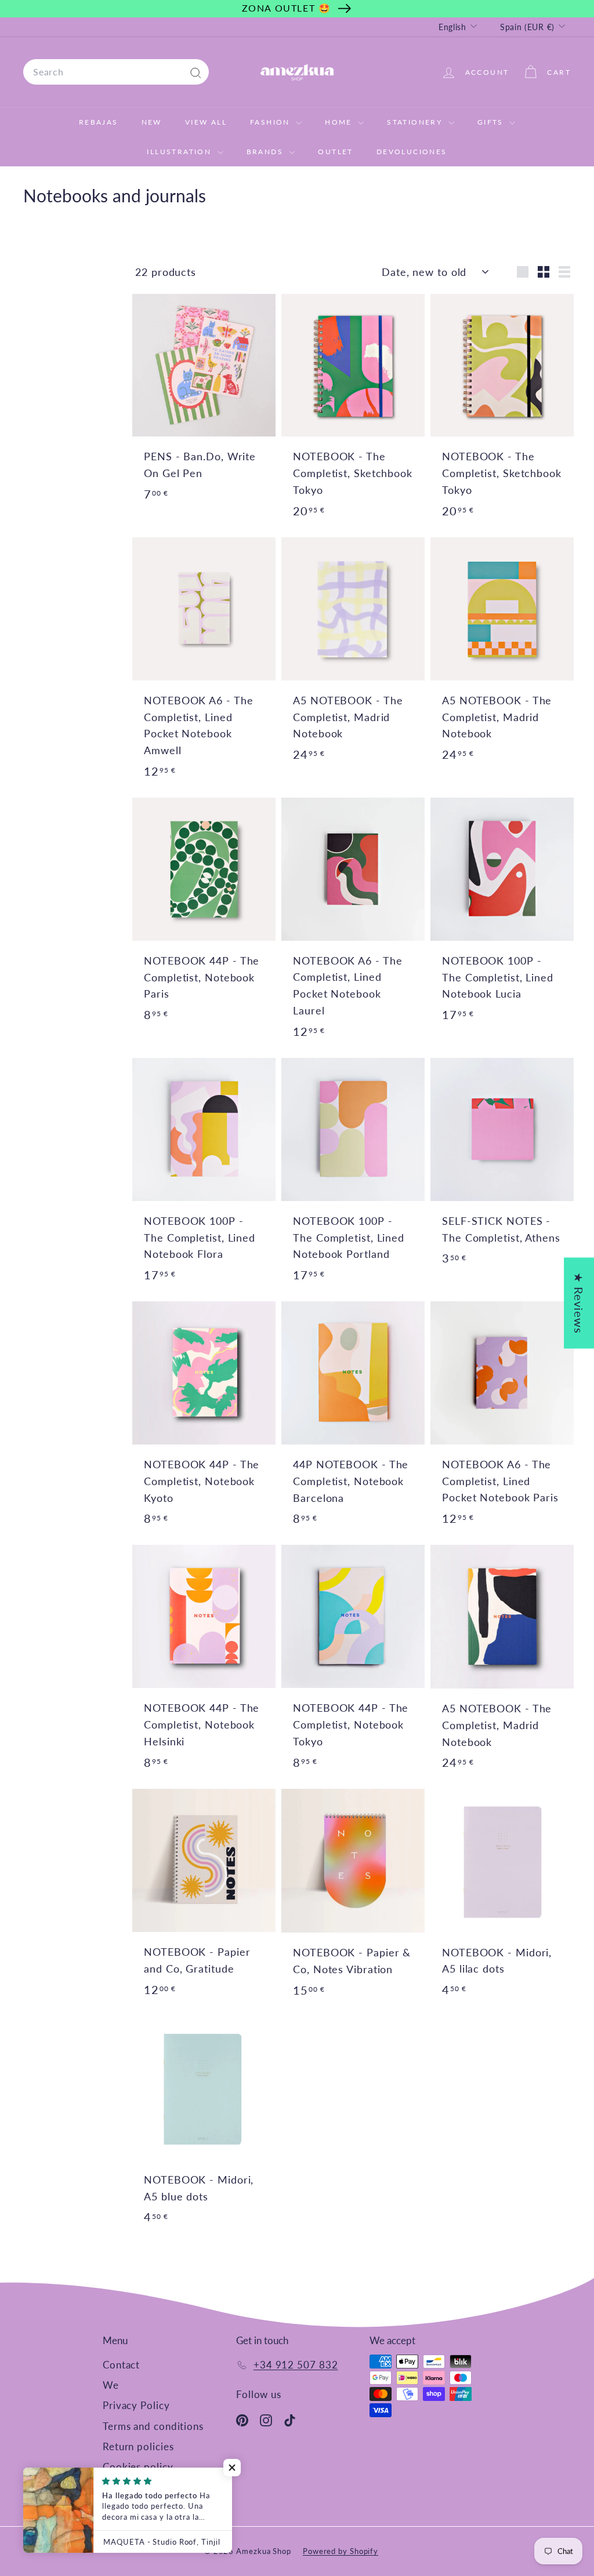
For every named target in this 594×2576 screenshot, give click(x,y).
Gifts (492, 122)
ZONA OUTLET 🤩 (287, 8)
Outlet (335, 152)
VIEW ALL (206, 122)
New (152, 122)
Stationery (416, 122)
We (111, 2385)
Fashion (271, 122)
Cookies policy (138, 2467)
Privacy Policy (136, 2405)
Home (340, 122)
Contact (121, 2365)
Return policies (138, 2446)
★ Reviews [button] (579, 1303)
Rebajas (99, 122)
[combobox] (116, 72)
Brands (267, 152)
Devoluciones (412, 152)
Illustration (180, 152)
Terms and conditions (153, 2426)
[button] (232, 2468)
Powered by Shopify (341, 2551)
